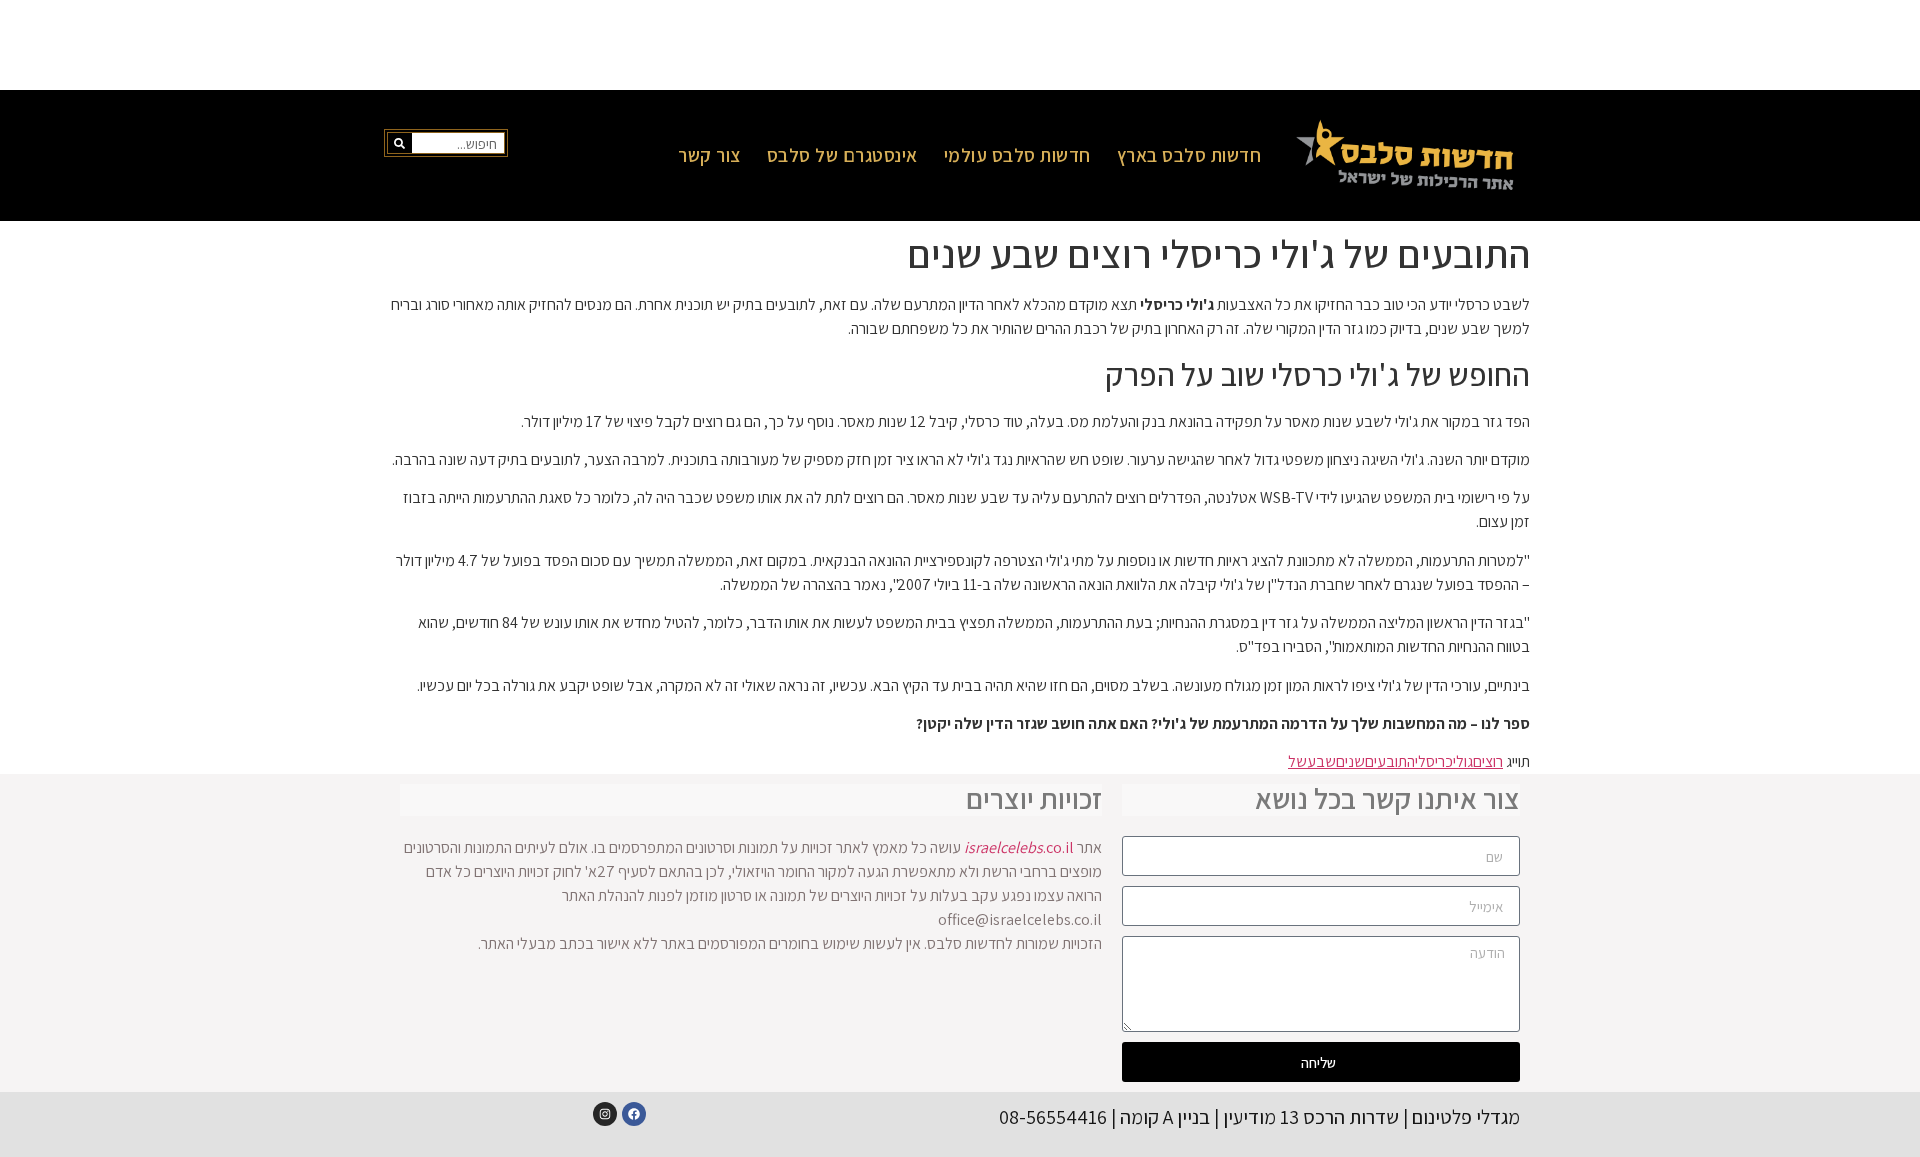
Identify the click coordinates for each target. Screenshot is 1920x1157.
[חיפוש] (400, 143)
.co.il (1019, 847)
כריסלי (1434, 761)
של (1297, 761)
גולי (1463, 761)
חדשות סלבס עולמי (1017, 155)
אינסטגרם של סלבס (842, 155)
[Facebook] (634, 1114)
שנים (1350, 761)
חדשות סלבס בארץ (1189, 155)
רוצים (1488, 761)
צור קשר (709, 155)
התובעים (1390, 761)
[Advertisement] (960, 45)
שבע (1321, 761)
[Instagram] (605, 1114)
